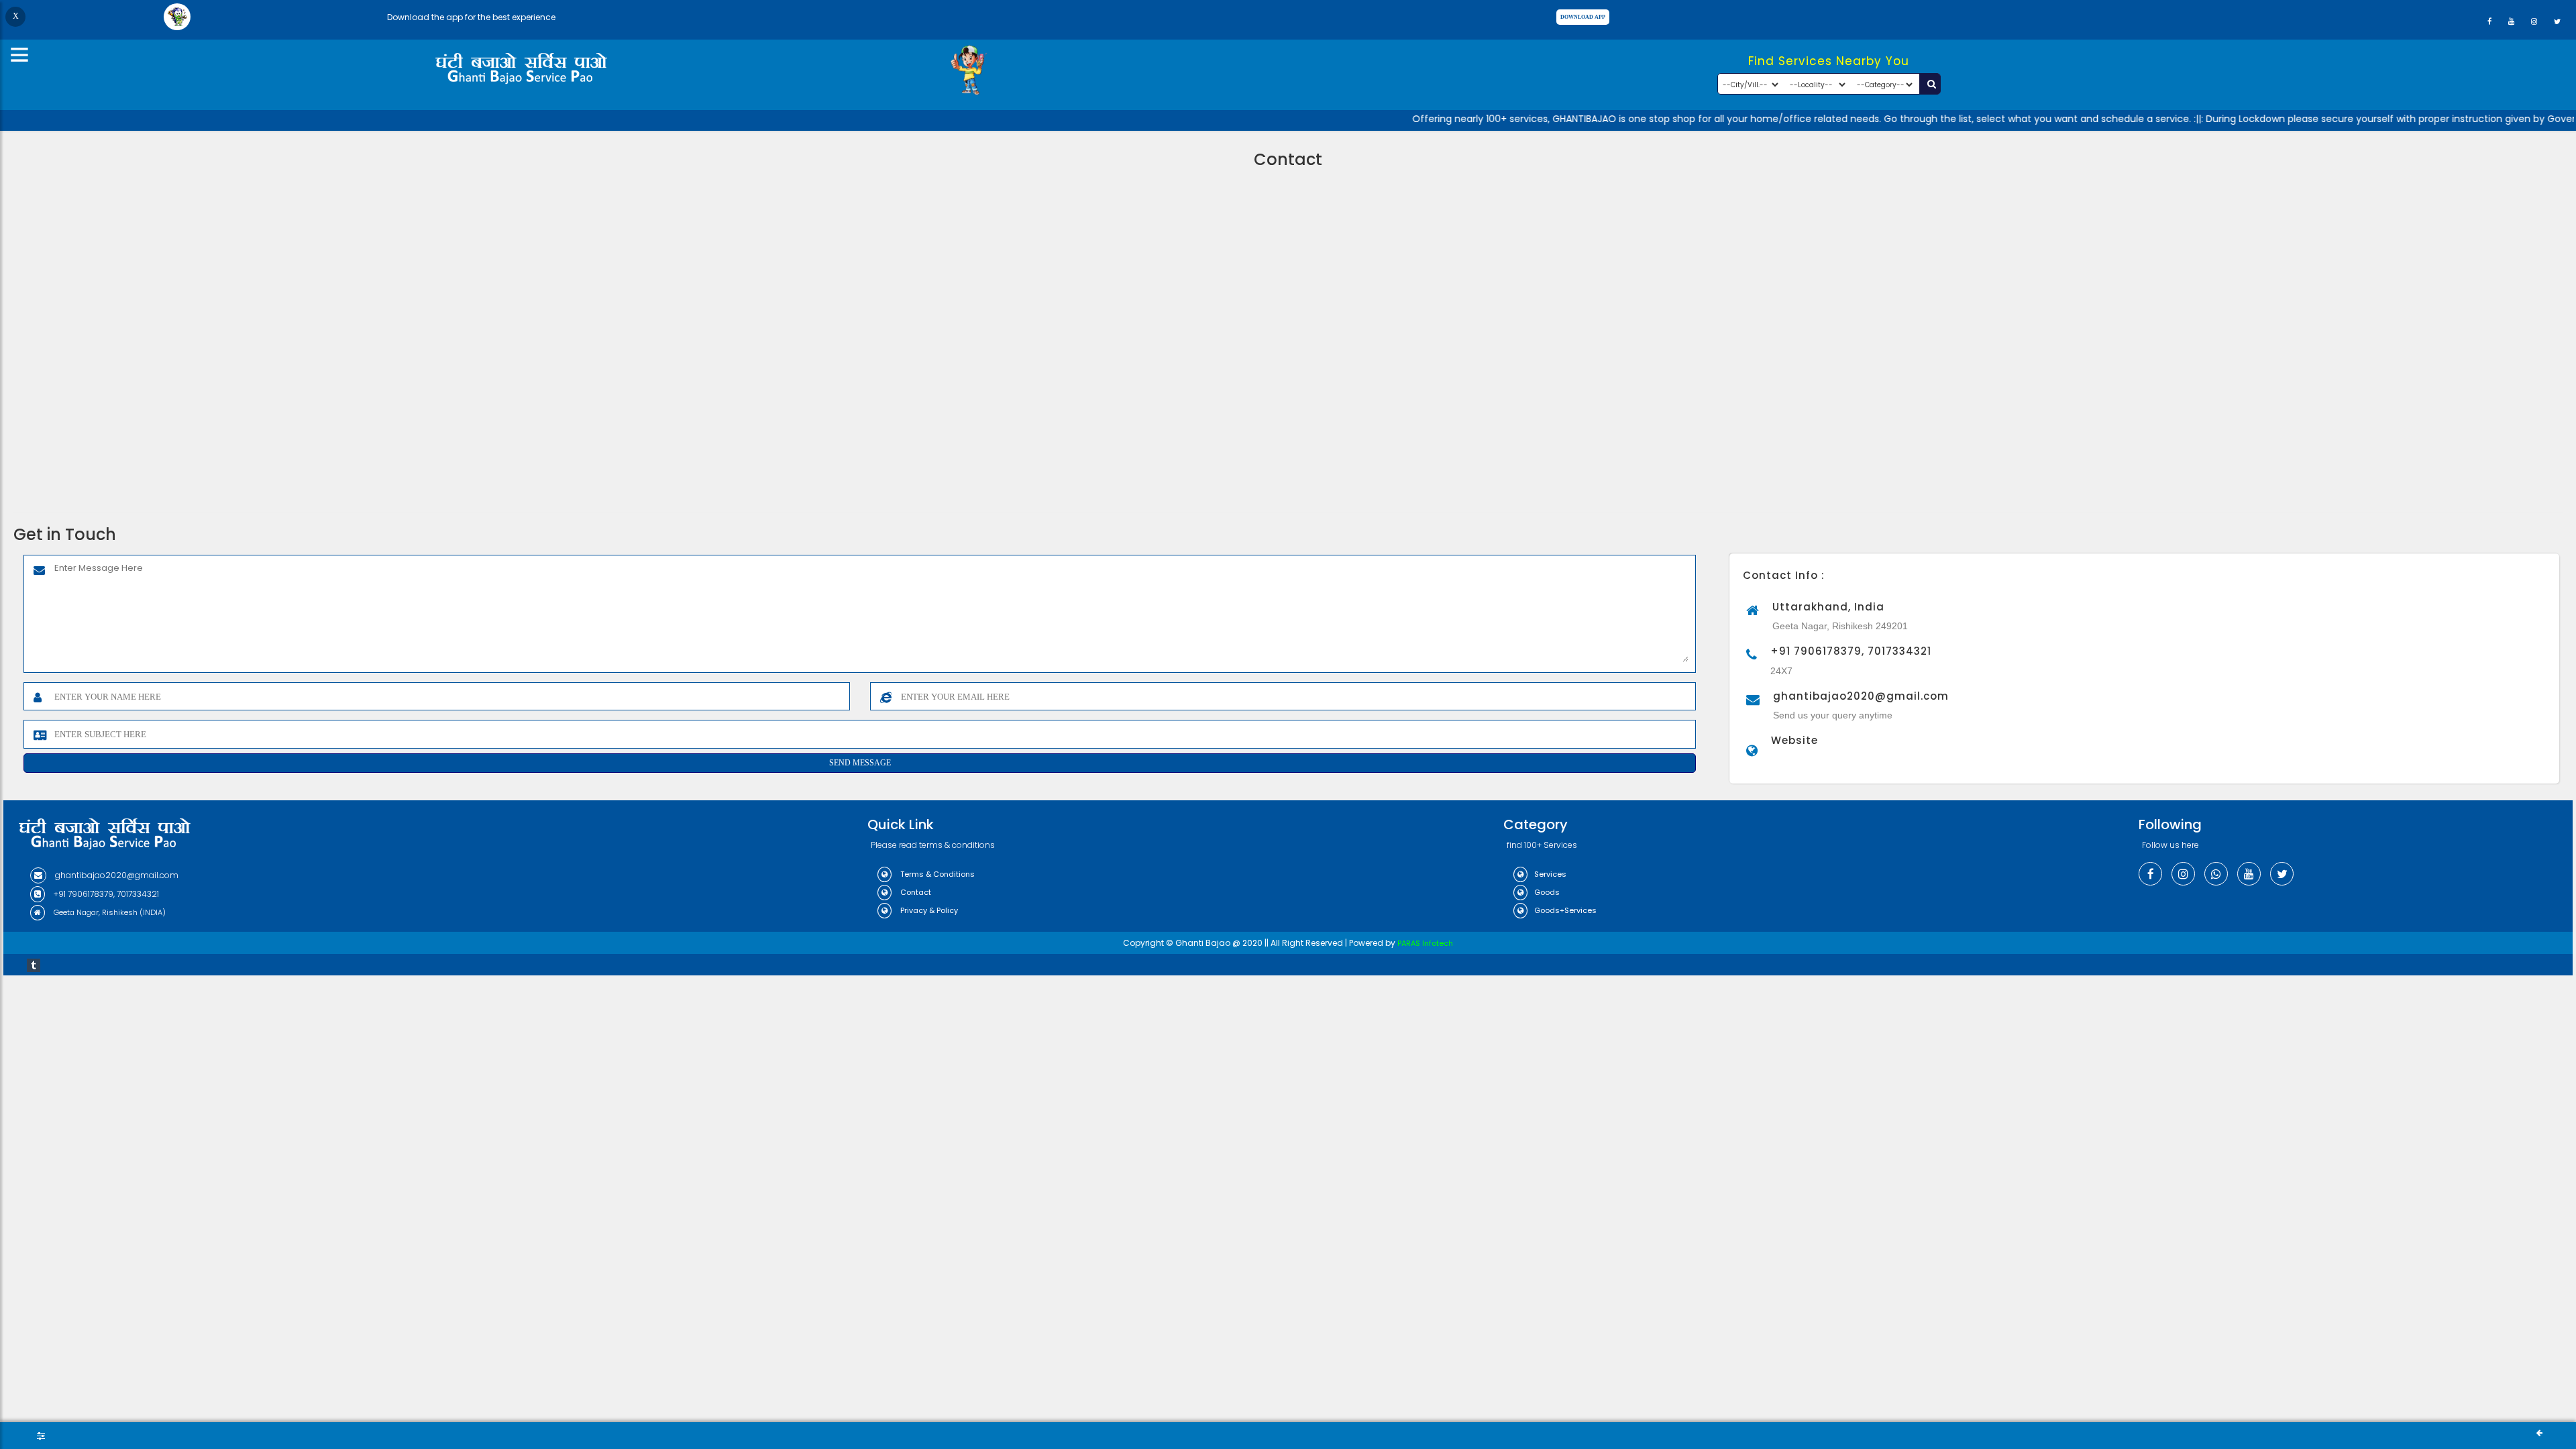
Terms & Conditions (936, 874)
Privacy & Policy (928, 910)
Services (1550, 874)
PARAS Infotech (1425, 943)
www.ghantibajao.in (1802, 761)
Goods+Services (1565, 910)
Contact (915, 892)
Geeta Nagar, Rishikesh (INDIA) (109, 912)
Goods (1547, 892)
